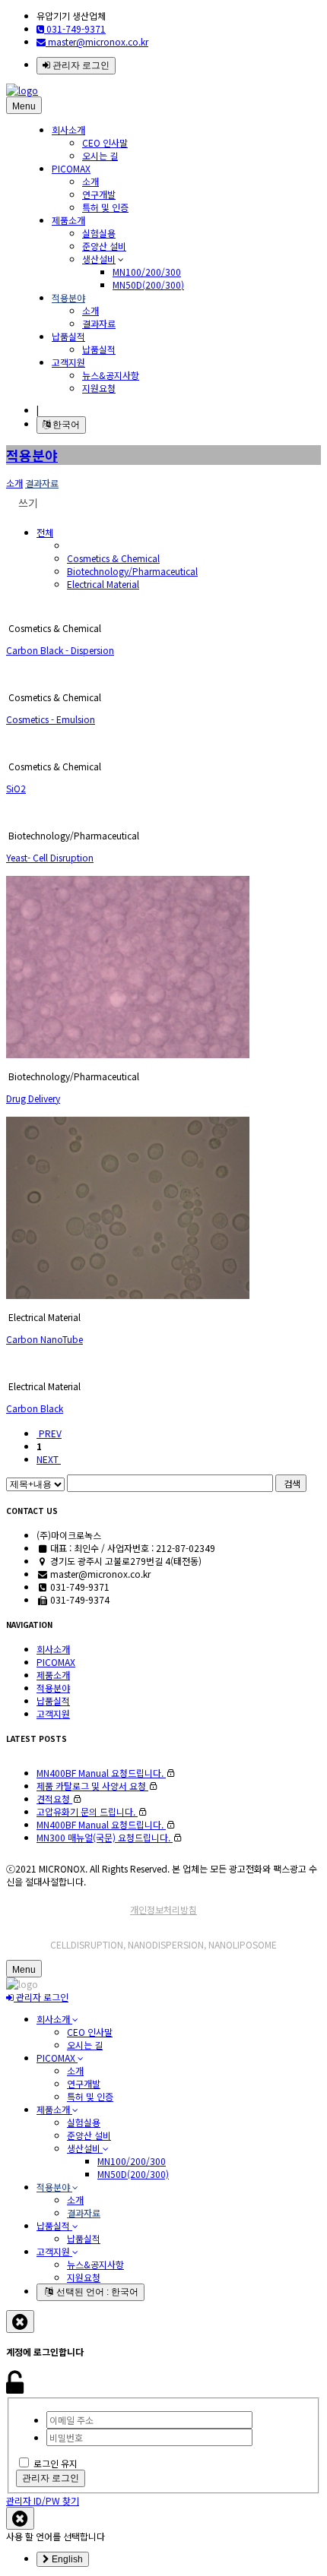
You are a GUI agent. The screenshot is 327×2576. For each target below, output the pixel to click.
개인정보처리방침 (163, 1909)
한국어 (65, 425)
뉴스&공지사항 (111, 375)
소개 (90, 181)
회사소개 (68, 130)
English (66, 2559)
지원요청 (99, 388)
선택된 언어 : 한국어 (96, 2292)
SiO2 (16, 788)
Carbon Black (35, 1408)
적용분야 (68, 297)
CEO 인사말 (105, 142)
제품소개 (68, 220)
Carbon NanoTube (44, 1339)
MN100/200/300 (147, 272)
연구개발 (99, 194)
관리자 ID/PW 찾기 (43, 2500)
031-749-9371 (75, 28)
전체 (45, 532)
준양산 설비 (104, 246)
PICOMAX (71, 168)
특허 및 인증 (105, 207)
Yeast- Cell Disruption (50, 857)
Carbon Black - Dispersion (60, 650)
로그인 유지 (56, 2463)
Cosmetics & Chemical (113, 558)
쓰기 (27, 503)
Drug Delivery (33, 1098)
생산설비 (99, 259)
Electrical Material (103, 584)
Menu (24, 106)
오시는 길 (100, 155)
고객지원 (68, 362)
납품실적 (68, 336)
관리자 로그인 (80, 65)
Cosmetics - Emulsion (51, 719)
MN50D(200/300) (148, 284)
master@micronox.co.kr (97, 41)
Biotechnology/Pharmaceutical (132, 571)
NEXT (49, 1459)
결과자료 (99, 323)
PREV (49, 1433)
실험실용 (99, 233)
